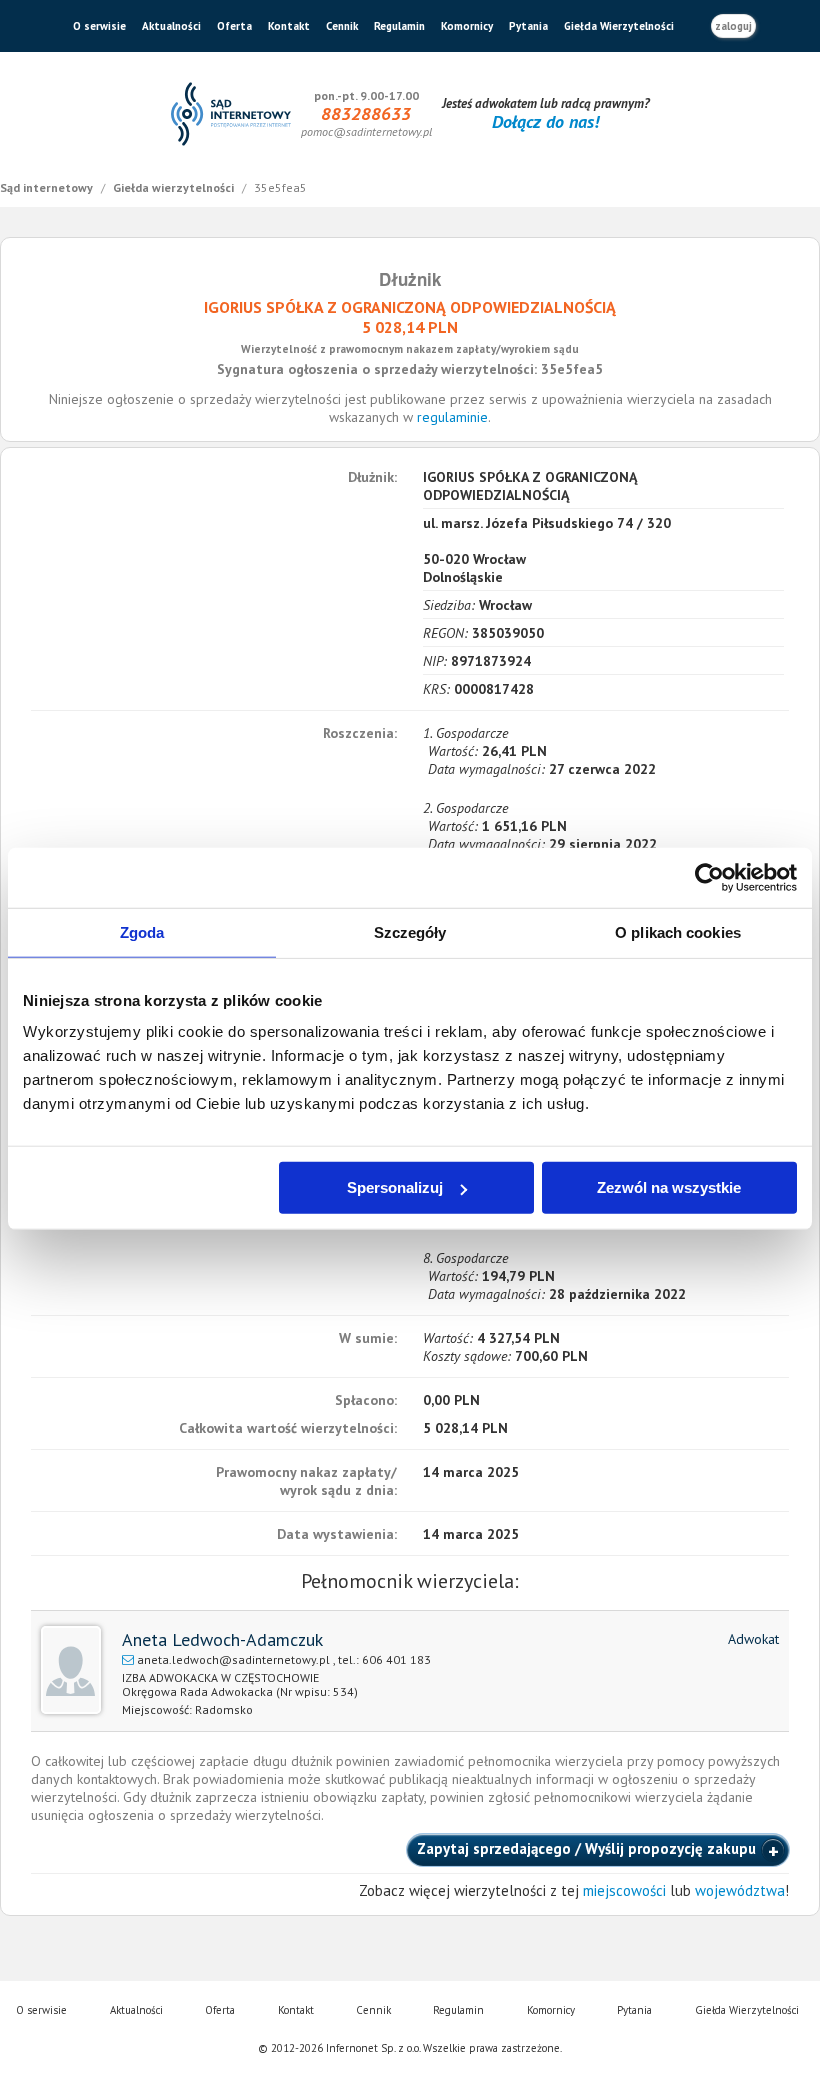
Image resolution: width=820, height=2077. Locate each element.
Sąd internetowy (48, 187)
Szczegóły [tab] (410, 931)
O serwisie (99, 26)
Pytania (528, 26)
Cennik (342, 26)
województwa (740, 1890)
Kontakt (289, 26)
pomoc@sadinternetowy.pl (366, 131)
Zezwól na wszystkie (669, 1187)
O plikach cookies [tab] (678, 931)
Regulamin (399, 26)
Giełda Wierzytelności (619, 26)
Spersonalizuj (395, 1187)
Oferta (234, 26)
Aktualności (171, 26)
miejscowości (624, 1890)
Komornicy (467, 26)
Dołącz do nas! (545, 121)
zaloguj (733, 26)
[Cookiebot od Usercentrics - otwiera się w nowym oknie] (709, 877)
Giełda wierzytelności (175, 187)
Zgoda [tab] (142, 931)
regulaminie (452, 417)
